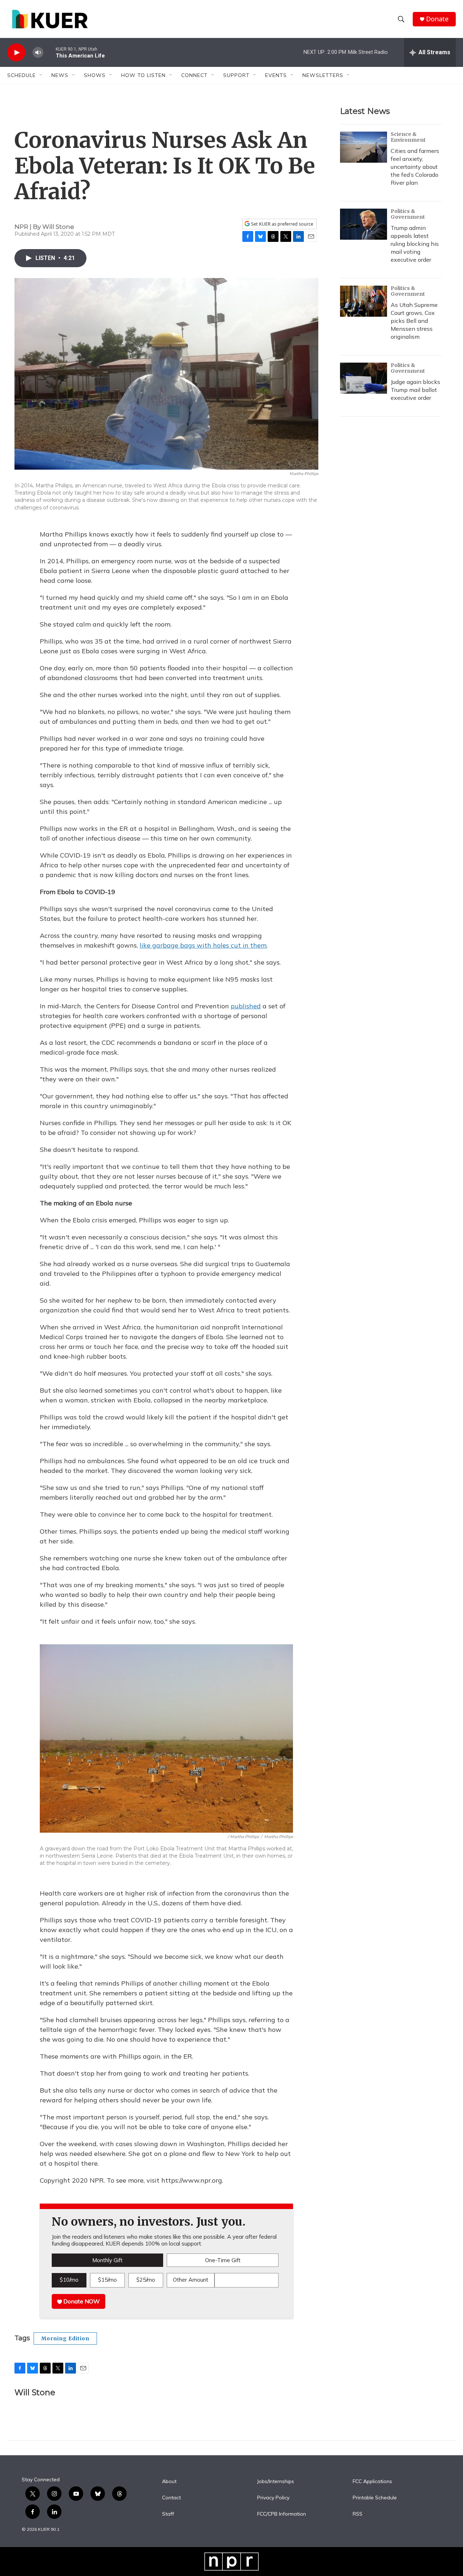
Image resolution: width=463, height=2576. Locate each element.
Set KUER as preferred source (282, 224)
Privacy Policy (273, 2498)
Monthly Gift (107, 2260)
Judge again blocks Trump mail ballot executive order (415, 390)
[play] (16, 53)
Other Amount (191, 2280)
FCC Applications (372, 2482)
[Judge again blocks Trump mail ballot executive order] (364, 378)
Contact (171, 2498)
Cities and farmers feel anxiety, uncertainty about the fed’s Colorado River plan (415, 167)
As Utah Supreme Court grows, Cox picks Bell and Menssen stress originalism (414, 321)
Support (236, 75)
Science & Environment (408, 137)
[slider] (50, 52)
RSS (358, 2514)
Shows (95, 75)
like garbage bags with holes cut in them (203, 945)
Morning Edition (65, 2338)
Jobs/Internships (276, 2482)
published (246, 1006)
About (169, 2482)
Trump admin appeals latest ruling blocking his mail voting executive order (415, 244)
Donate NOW (81, 2301)
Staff (168, 2514)
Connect (194, 75)
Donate (437, 19)
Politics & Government (408, 214)
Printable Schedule (375, 2498)
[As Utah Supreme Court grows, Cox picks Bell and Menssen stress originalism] (364, 301)
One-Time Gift (223, 2260)
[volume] (38, 53)
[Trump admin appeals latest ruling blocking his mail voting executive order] (364, 224)
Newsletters (323, 75)
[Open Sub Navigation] (41, 75)
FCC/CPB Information (282, 2514)
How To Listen (143, 75)
